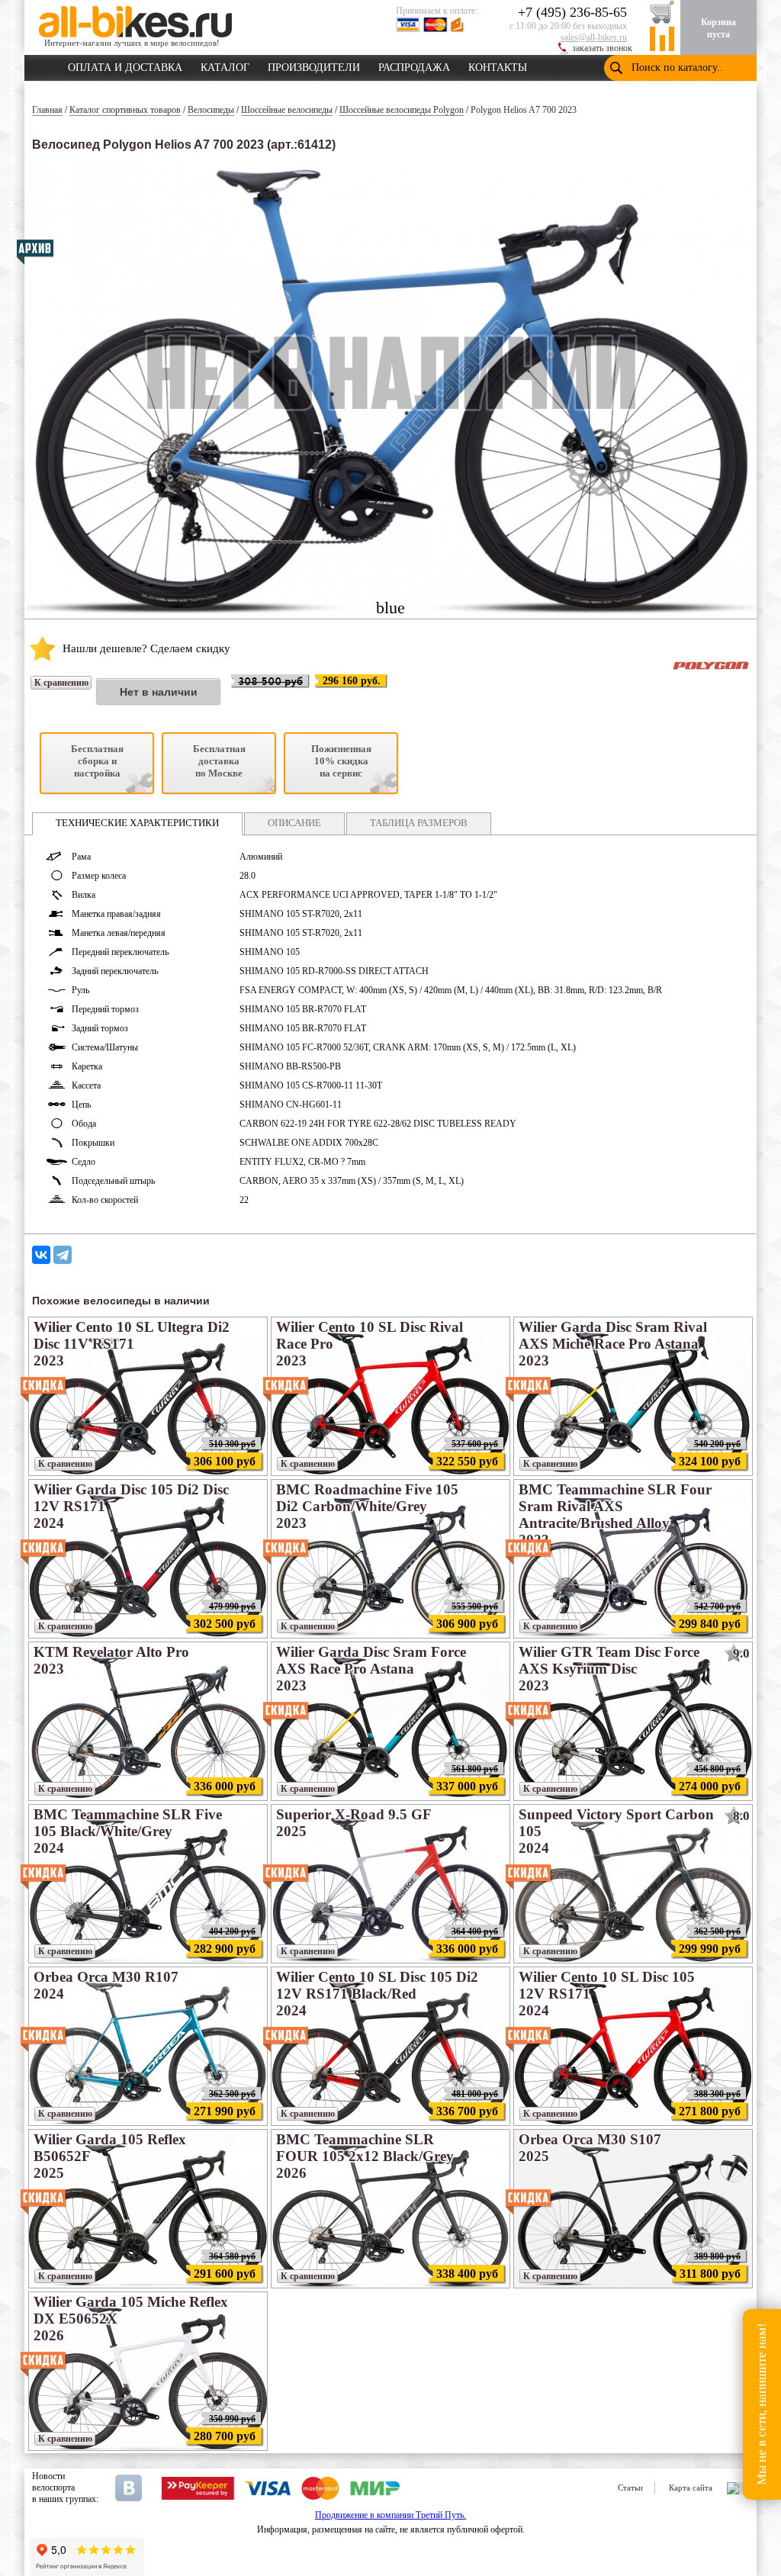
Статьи (630, 2488)
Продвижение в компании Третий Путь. (390, 2515)
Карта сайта (691, 2488)
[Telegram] (63, 1255)
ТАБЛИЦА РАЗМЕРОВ (419, 823)
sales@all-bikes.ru (594, 37)
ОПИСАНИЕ (294, 823)
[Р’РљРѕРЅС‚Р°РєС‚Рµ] (41, 1255)
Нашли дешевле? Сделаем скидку (146, 648)
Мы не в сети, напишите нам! (762, 2405)
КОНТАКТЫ (498, 65)
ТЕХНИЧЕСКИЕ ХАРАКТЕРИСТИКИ (137, 823)
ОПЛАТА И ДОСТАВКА (125, 65)
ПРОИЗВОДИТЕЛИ (314, 65)
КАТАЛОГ (225, 65)
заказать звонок (602, 48)
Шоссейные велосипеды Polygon (402, 110)
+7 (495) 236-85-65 (572, 12)
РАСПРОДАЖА (414, 65)
